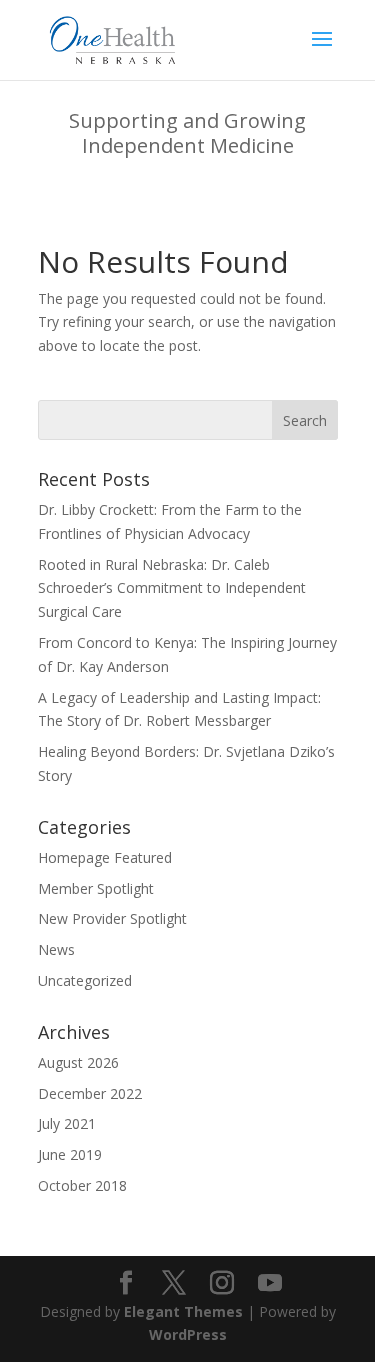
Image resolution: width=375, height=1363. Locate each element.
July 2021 (67, 1123)
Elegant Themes (183, 1311)
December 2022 (90, 1093)
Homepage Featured (105, 857)
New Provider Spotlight (112, 918)
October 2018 (82, 1185)
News (56, 949)
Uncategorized (85, 980)
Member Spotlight (96, 888)
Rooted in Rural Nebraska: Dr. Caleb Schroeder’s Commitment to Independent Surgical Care (172, 588)
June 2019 (70, 1154)
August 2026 (78, 1062)
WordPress (188, 1334)
